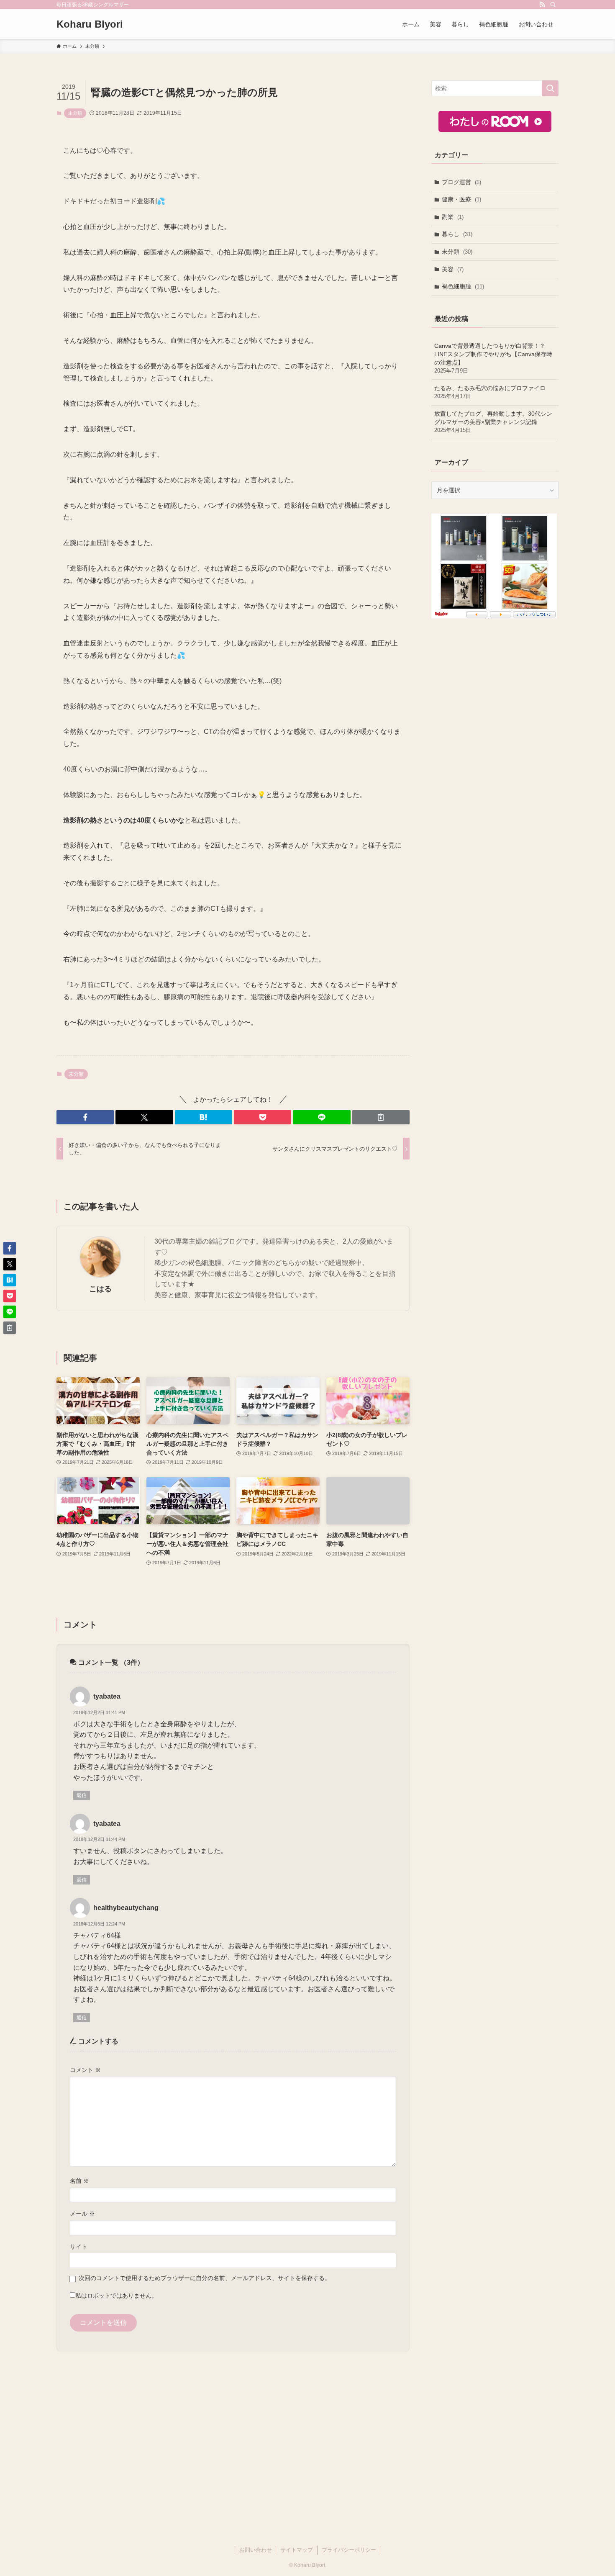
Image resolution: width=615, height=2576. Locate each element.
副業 (453, 217)
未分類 (75, 113)
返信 (82, 1795)
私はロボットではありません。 (116, 2296)
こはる (100, 1289)
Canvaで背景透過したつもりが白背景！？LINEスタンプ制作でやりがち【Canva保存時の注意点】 (493, 358)
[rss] (542, 5)
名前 (79, 2181)
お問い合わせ (256, 2550)
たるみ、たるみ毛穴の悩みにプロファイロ (490, 392)
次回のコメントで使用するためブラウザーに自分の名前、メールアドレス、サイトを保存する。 (205, 2278)
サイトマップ (297, 2550)
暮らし (457, 234)
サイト (79, 2247)
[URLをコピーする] (381, 1117)
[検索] (553, 5)
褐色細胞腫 (463, 286)
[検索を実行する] (550, 88)
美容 (453, 269)
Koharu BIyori (90, 24)
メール (82, 2214)
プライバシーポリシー (349, 2550)
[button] (85, 1117)
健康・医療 (461, 199)
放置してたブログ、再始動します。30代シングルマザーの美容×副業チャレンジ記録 (493, 422)
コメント (85, 2070)
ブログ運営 (461, 182)
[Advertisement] (495, 694)
